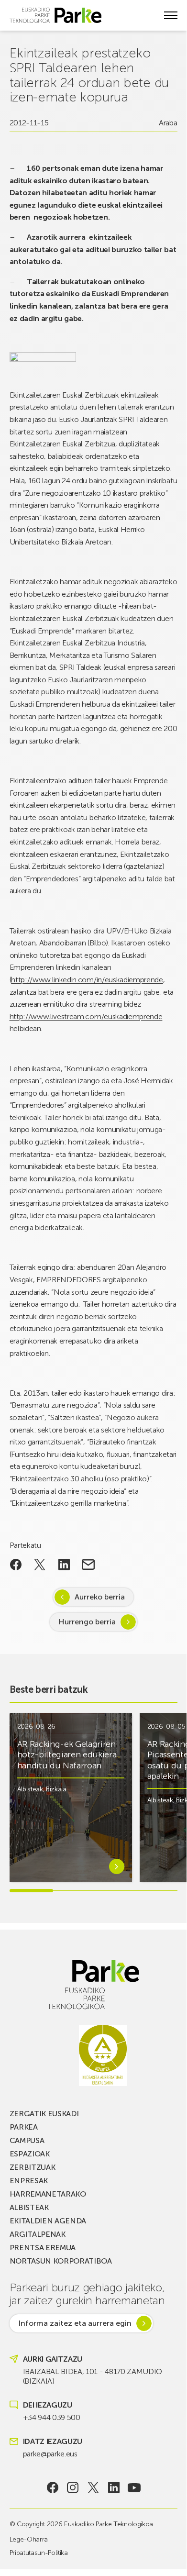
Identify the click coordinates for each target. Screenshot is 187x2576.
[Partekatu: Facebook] (16, 1565)
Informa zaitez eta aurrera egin (75, 2323)
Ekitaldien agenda (48, 2221)
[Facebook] (52, 2487)
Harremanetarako (48, 2194)
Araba (168, 123)
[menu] (171, 15)
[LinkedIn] (114, 2487)
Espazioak (30, 2154)
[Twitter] (93, 2487)
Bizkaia (56, 1789)
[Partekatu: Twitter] (40, 1565)
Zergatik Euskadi (44, 2114)
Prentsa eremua (43, 2248)
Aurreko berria (100, 1597)
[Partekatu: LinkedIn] (64, 1565)
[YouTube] (134, 2487)
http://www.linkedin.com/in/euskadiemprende (87, 980)
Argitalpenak (38, 2234)
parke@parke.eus (50, 2454)
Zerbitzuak (33, 2167)
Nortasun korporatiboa (61, 2261)
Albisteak (30, 1789)
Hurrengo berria (87, 1622)
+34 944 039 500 (52, 2417)
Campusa (27, 2140)
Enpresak (29, 2181)
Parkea (24, 2127)
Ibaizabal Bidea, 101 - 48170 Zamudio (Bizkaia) (93, 2376)
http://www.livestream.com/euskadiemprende (86, 1016)
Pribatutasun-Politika (39, 2553)
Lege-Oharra (29, 2539)
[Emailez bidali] (88, 1565)
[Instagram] (73, 2487)
